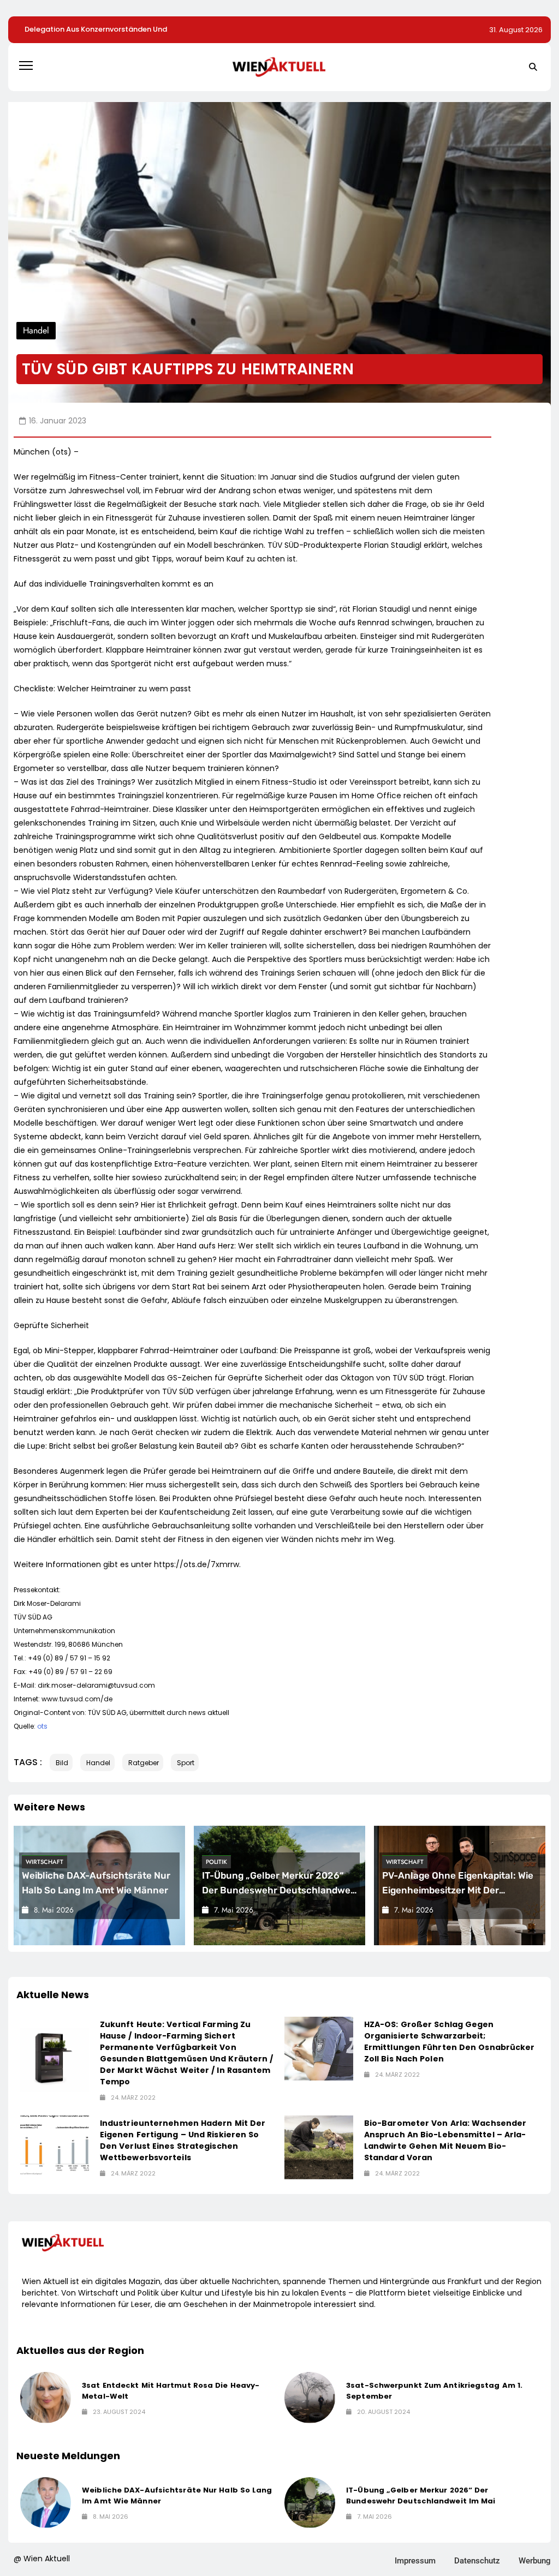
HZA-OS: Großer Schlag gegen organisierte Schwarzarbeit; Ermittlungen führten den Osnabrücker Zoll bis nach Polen (450, 2042)
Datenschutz (477, 2561)
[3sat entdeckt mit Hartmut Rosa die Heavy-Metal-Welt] (46, 2397)
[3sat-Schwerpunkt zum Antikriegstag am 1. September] (310, 2397)
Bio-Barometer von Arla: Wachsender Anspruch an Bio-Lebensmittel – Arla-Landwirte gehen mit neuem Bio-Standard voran (445, 2140)
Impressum (415, 2561)
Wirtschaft (44, 1862)
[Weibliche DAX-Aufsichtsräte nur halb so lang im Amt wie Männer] (46, 2503)
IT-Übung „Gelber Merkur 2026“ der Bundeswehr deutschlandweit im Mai (279, 1890)
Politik (216, 1862)
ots (42, 1726)
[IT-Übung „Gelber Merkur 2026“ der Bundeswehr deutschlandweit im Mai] (310, 2503)
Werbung (535, 2561)
